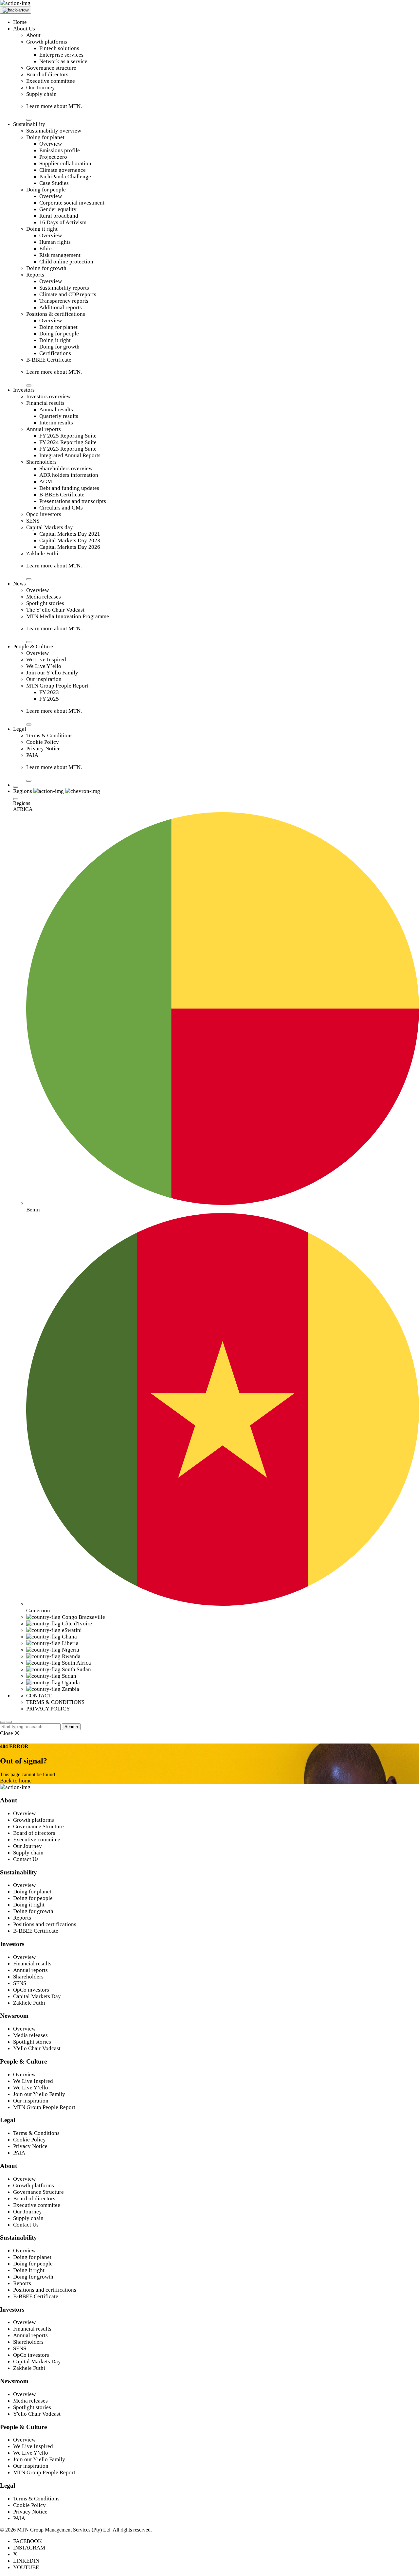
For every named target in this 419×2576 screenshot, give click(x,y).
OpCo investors (31, 1990)
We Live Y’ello (44, 666)
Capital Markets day (50, 527)
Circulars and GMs (61, 508)
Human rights (55, 242)
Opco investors (44, 514)
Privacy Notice (43, 749)
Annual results (56, 410)
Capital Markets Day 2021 (70, 534)
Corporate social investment (72, 203)
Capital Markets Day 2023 (70, 540)
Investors (24, 390)
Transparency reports (64, 301)
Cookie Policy (43, 742)
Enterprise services (61, 55)
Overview (51, 144)
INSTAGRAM (29, 2548)
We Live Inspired (46, 660)
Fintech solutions (59, 48)
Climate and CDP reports (68, 294)
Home (20, 22)
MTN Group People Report (57, 686)
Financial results (45, 403)
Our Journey (41, 88)
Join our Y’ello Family (52, 673)
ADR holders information (69, 475)
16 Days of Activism (63, 222)
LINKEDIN (26, 2561)
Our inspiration (44, 679)
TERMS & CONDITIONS (55, 1702)
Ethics (46, 249)
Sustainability (29, 124)
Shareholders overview (66, 468)
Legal (20, 729)
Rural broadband (59, 216)
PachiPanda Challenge (65, 177)
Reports (35, 275)
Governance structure (51, 68)
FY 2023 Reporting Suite (68, 449)
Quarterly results (59, 416)
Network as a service (63, 61)
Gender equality (58, 209)
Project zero (53, 157)
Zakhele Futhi (42, 554)
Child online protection (66, 262)
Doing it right (42, 229)
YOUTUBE (26, 2567)
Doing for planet (45, 137)
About (33, 35)
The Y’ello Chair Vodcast (55, 610)
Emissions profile (60, 150)
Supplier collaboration (65, 163)
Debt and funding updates (69, 488)
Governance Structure (38, 1826)
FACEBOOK (27, 2541)
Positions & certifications (56, 314)
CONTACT (39, 1696)
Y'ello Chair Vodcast (37, 2048)
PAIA (32, 755)
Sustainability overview (54, 131)
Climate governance (63, 170)
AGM (46, 482)
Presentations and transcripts (73, 501)
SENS (33, 521)
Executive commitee (37, 1840)
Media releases (44, 597)
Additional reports (61, 307)
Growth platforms (47, 42)
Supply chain (41, 94)
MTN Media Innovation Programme (68, 616)
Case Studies (54, 183)
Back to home (16, 1781)
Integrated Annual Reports (70, 455)
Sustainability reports (64, 288)
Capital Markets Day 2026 (70, 547)
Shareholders (41, 462)
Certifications (55, 353)
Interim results (56, 423)
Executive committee (51, 81)
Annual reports (44, 429)
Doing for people (46, 190)
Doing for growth (46, 268)
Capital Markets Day (37, 1996)
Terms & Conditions (49, 735)
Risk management (60, 255)
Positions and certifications (45, 1924)
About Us (24, 29)
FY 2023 (49, 692)
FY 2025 (49, 699)
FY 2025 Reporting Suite (68, 436)
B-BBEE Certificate (49, 360)
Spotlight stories (45, 603)
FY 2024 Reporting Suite (68, 442)
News (19, 584)
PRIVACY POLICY (48, 1709)
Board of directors (47, 74)
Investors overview (48, 396)
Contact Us (26, 1859)
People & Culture (33, 646)
